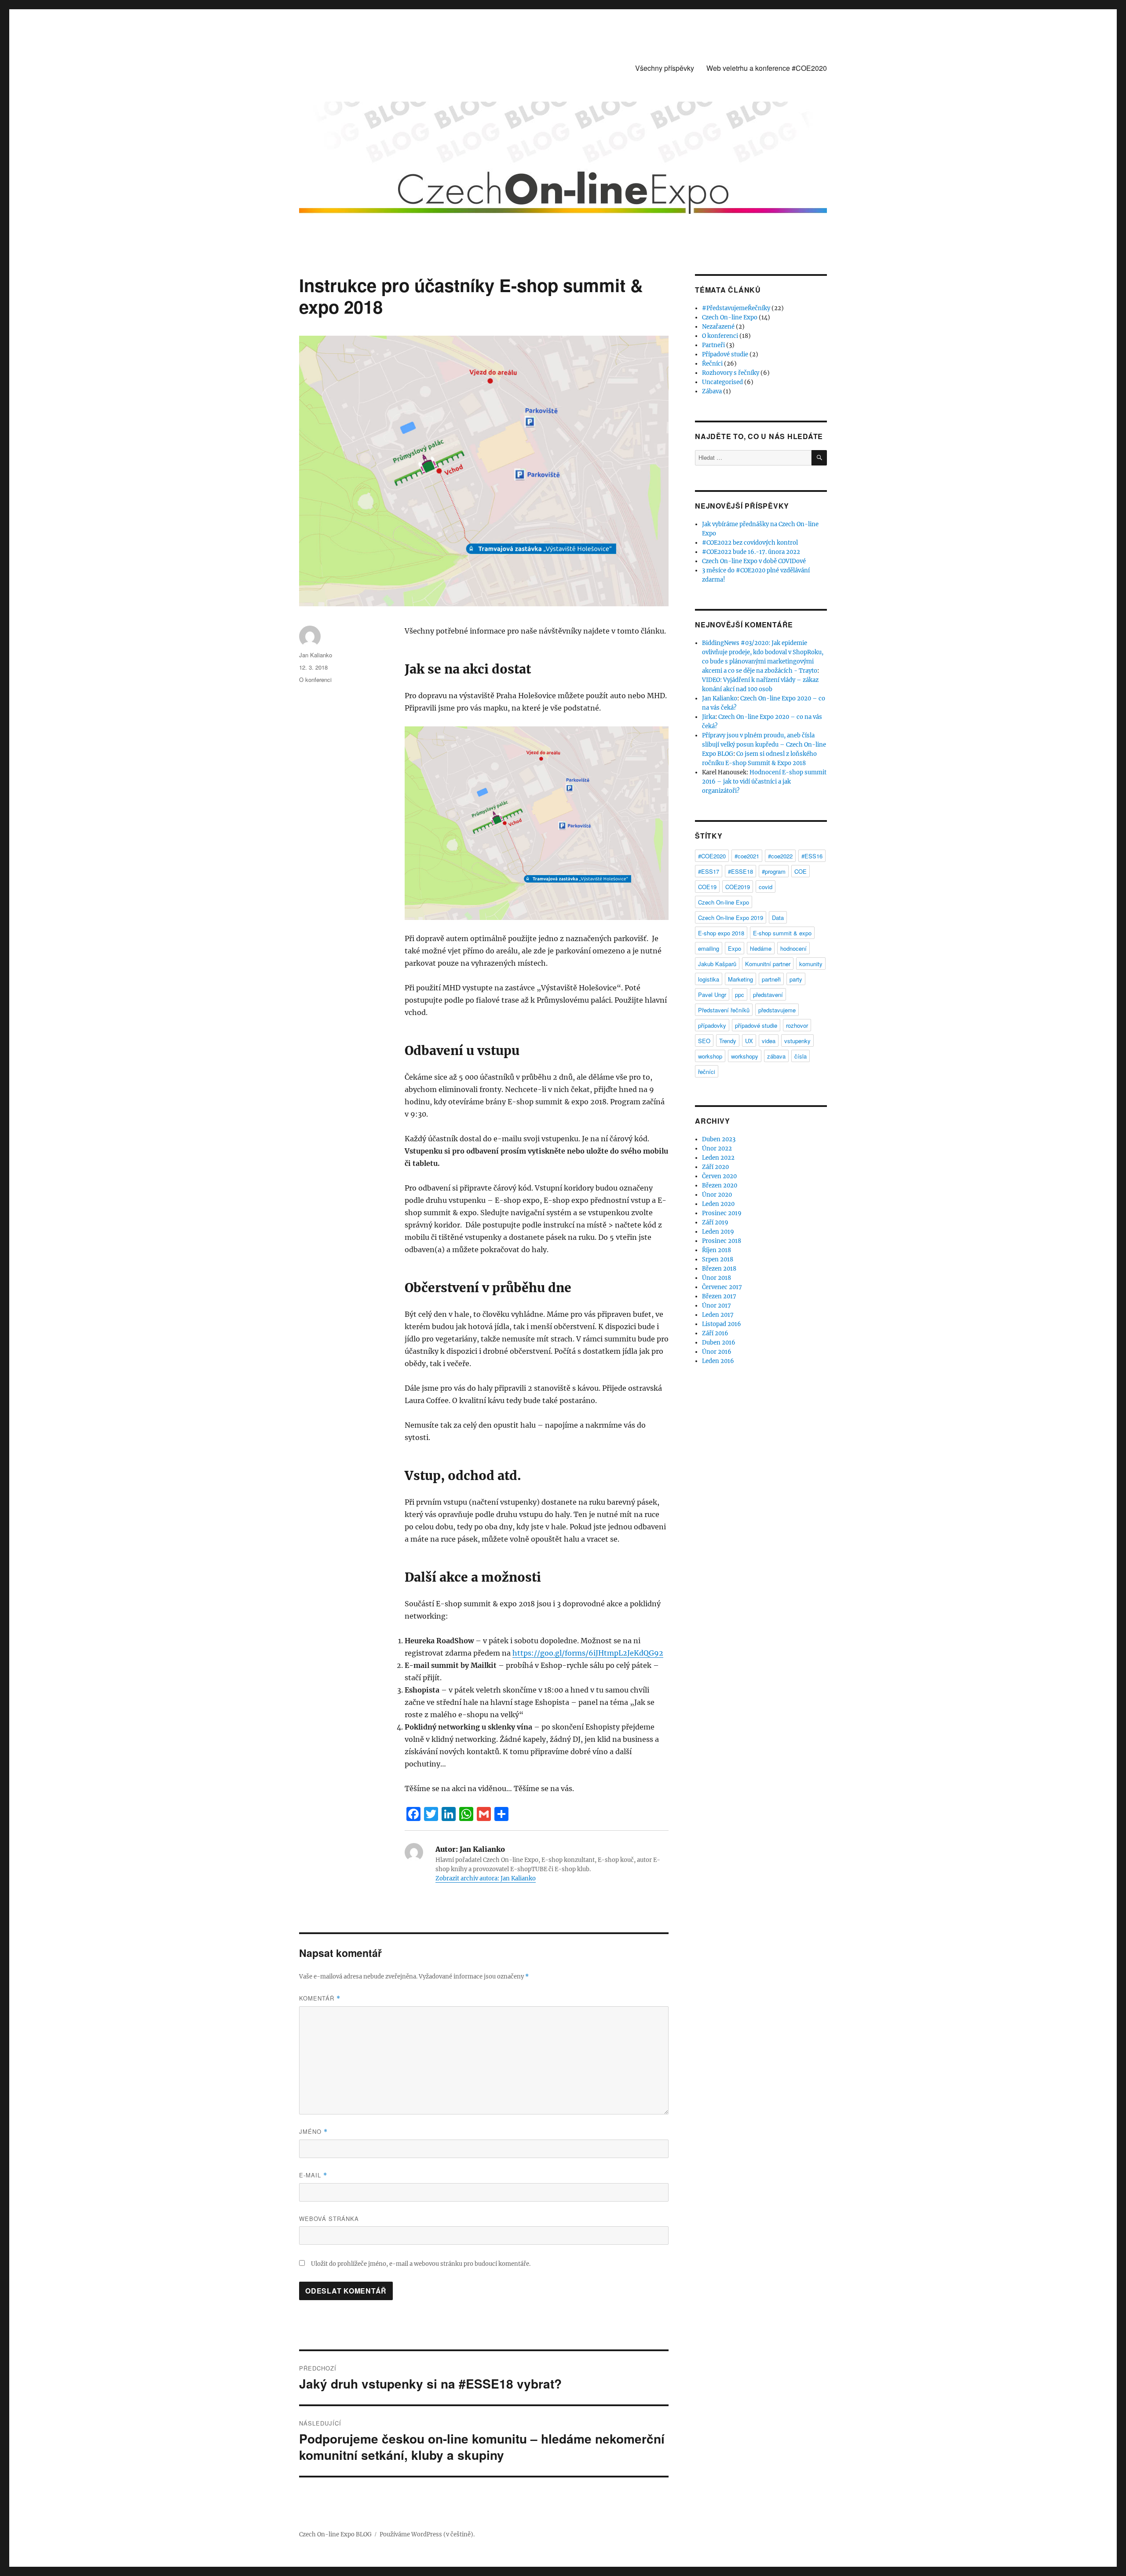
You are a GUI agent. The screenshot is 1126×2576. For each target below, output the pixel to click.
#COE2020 (712, 856)
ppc (740, 995)
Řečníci (712, 364)
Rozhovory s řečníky (731, 373)
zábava (776, 1056)
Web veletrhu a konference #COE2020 (767, 68)
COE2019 (738, 887)
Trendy (728, 1041)
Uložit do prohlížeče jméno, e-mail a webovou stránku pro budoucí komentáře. (421, 2264)
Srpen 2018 (718, 1259)
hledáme (761, 948)
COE (801, 871)
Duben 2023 (719, 1139)
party (796, 979)
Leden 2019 (718, 1232)
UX (749, 1041)
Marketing (740, 979)
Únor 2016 (717, 1352)
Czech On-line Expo (730, 317)
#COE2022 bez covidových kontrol (750, 543)
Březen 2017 (719, 1296)
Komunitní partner (768, 964)
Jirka (709, 717)
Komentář (320, 1998)
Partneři (713, 345)
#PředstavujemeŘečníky (736, 308)
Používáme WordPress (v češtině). (427, 2534)
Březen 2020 (720, 1185)
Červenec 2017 (722, 1287)
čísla (801, 1056)
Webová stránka (329, 2219)
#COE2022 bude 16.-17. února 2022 (751, 552)
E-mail (313, 2175)
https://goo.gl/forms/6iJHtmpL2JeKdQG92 (588, 1653)
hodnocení (793, 948)
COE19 (707, 887)
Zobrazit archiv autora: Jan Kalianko (486, 1878)
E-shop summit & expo (782, 933)
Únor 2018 (717, 1278)
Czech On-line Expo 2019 (731, 918)
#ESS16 (812, 856)
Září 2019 (715, 1222)
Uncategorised (722, 382)
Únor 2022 (717, 1149)
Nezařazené (718, 327)
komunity (811, 964)
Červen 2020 (719, 1176)
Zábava (712, 391)
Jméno (313, 2131)
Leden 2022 (718, 1158)
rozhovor (797, 1025)
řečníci (707, 1072)
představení (768, 995)
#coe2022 (780, 856)
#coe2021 (747, 856)
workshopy (745, 1056)
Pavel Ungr (712, 995)
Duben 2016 (719, 1343)
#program (774, 871)
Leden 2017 (718, 1315)
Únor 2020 (717, 1195)
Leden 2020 (718, 1204)
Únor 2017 (717, 1306)
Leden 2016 (718, 1361)
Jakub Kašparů (717, 964)
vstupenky (797, 1041)
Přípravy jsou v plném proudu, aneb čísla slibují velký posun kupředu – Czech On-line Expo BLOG (764, 745)
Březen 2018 (719, 1269)
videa (769, 1041)
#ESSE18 (740, 871)
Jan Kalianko (316, 655)
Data (778, 918)
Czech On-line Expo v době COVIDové (754, 561)
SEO (704, 1041)
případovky (712, 1025)
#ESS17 (709, 871)
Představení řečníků (724, 1010)
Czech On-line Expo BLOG (335, 2534)
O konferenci (315, 680)
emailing (709, 948)
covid (766, 887)
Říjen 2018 (717, 1250)
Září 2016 (715, 1333)
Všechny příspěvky (665, 68)
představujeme (777, 1010)
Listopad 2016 (722, 1324)
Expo (735, 948)
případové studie (756, 1025)
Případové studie (725, 354)
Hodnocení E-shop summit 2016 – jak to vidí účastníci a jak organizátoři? (764, 782)
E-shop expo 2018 (721, 933)
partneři (771, 979)
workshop (710, 1056)
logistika (709, 979)
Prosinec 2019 (722, 1213)
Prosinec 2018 (722, 1241)
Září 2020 (715, 1167)
